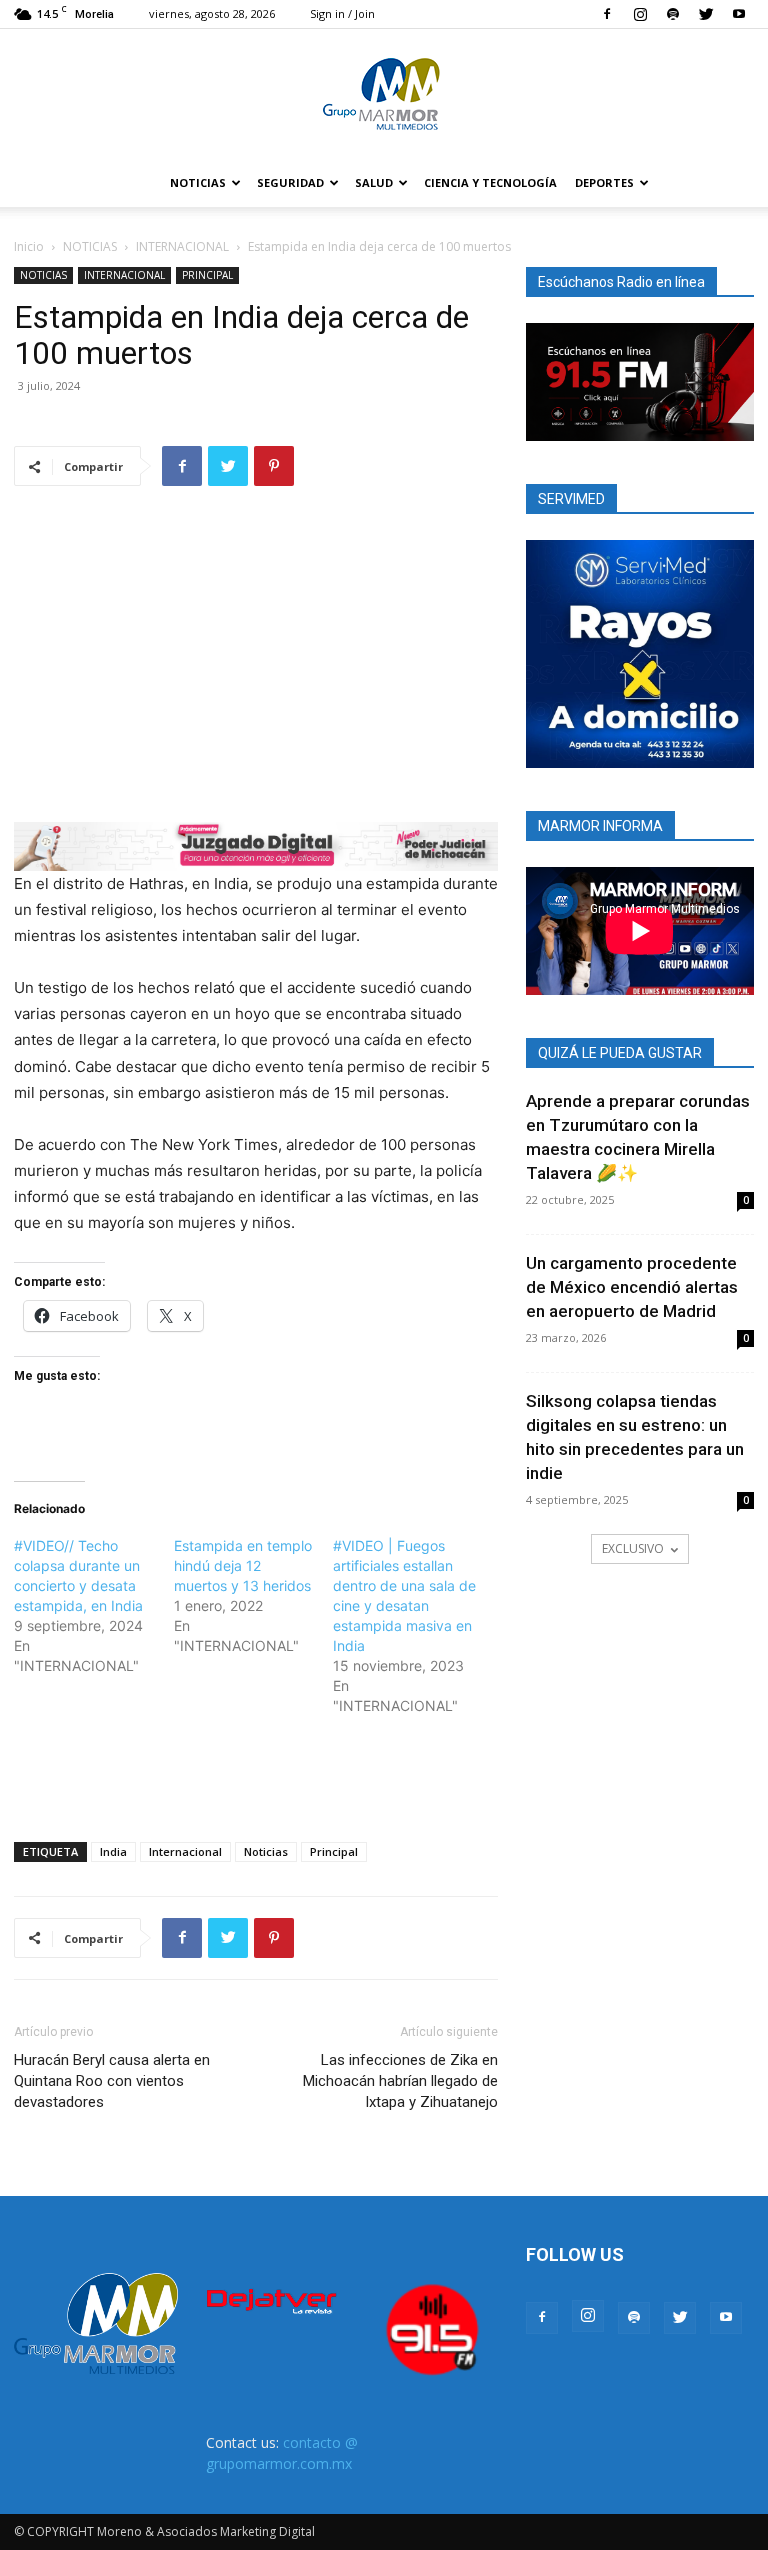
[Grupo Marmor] (384, 95)
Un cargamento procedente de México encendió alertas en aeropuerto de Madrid (632, 1287)
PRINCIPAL (207, 275)
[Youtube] (739, 14)
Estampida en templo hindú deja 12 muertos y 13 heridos (243, 1565)
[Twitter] (706, 14)
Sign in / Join (342, 13)
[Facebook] (607, 14)
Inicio (29, 246)
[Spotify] (673, 14)
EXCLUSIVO (633, 1548)
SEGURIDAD (290, 182)
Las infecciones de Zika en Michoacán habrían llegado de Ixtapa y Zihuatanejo (400, 2081)
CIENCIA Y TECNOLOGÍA (490, 182)
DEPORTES (604, 182)
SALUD (374, 182)
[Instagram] (640, 14)
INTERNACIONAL (182, 246)
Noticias (266, 1851)
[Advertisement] (256, 1775)
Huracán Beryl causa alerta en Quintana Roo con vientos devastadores (112, 2081)
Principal (334, 1851)
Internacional (185, 1851)
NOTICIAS (198, 182)
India (113, 1851)
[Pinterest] (274, 466)
